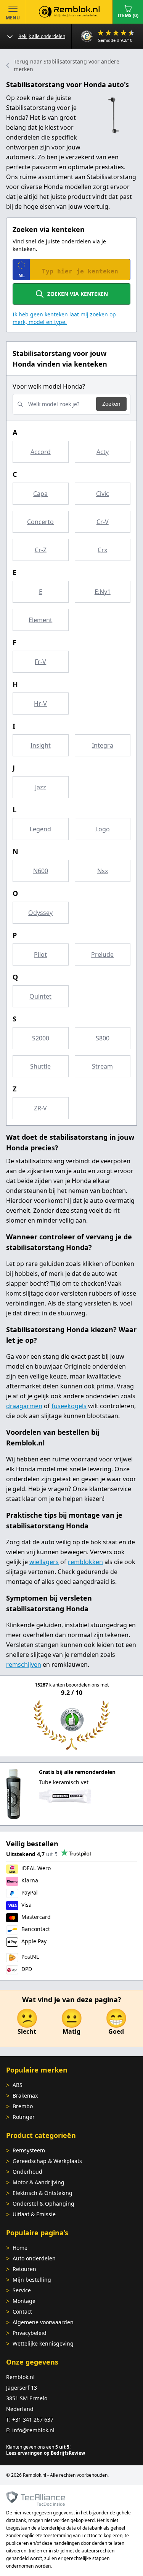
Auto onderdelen (34, 2258)
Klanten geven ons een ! (38, 2447)
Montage (24, 2301)
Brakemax (25, 2096)
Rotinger (24, 2117)
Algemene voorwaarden (43, 2322)
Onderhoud (27, 2172)
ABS (18, 2085)
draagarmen (24, 1406)
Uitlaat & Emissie (34, 2214)
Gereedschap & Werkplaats (47, 2161)
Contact (22, 2312)
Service (22, 2290)
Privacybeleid (30, 2333)
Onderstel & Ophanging (43, 2204)
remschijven (24, 1664)
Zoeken (111, 404)
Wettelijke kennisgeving (43, 2343)
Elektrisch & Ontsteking (43, 2193)
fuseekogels (69, 1406)
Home (20, 2248)
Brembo (23, 2106)
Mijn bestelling (32, 2280)
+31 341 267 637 (33, 2420)
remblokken (85, 1562)
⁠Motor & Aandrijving (39, 2182)
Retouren (24, 2269)
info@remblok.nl (33, 2430)
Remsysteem (29, 2150)
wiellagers (44, 1562)
